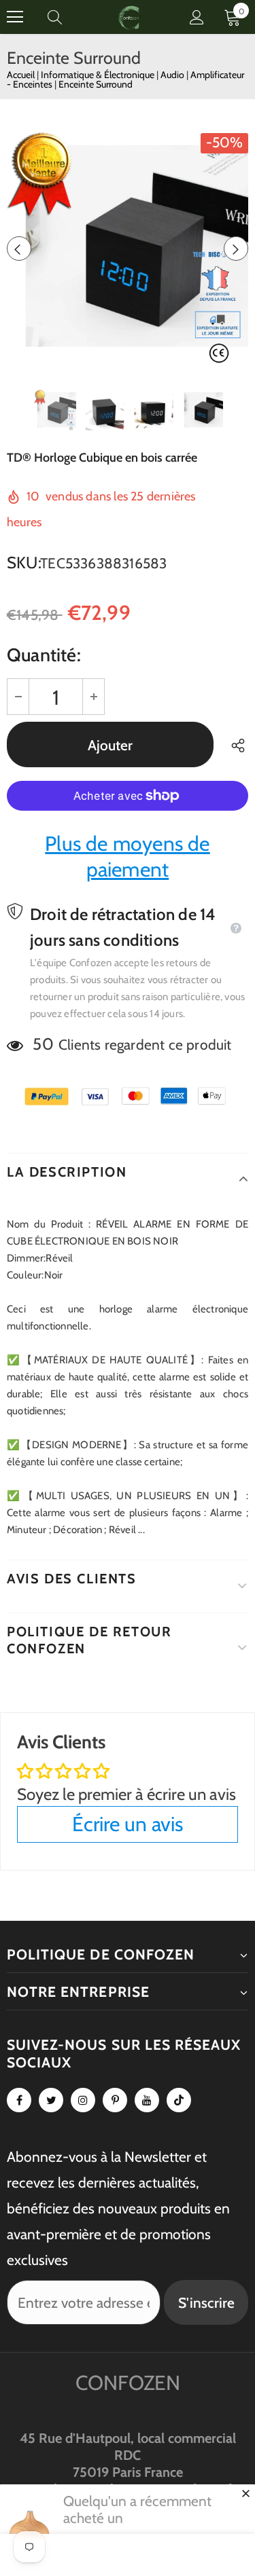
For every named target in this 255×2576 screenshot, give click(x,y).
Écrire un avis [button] (128, 1824)
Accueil (21, 75)
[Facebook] (19, 2100)
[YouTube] (147, 2100)
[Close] (245, 2493)
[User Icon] (197, 17)
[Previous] (19, 249)
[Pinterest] (115, 2100)
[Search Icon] (68, 17)
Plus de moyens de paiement (127, 857)
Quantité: (44, 655)
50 (43, 1044)
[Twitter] (51, 2100)
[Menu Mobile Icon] (15, 17)
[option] (128, 248)
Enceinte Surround (96, 84)
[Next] (236, 249)
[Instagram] (83, 2100)
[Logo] (129, 17)
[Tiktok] (179, 2100)
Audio (173, 75)
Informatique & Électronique (99, 75)
